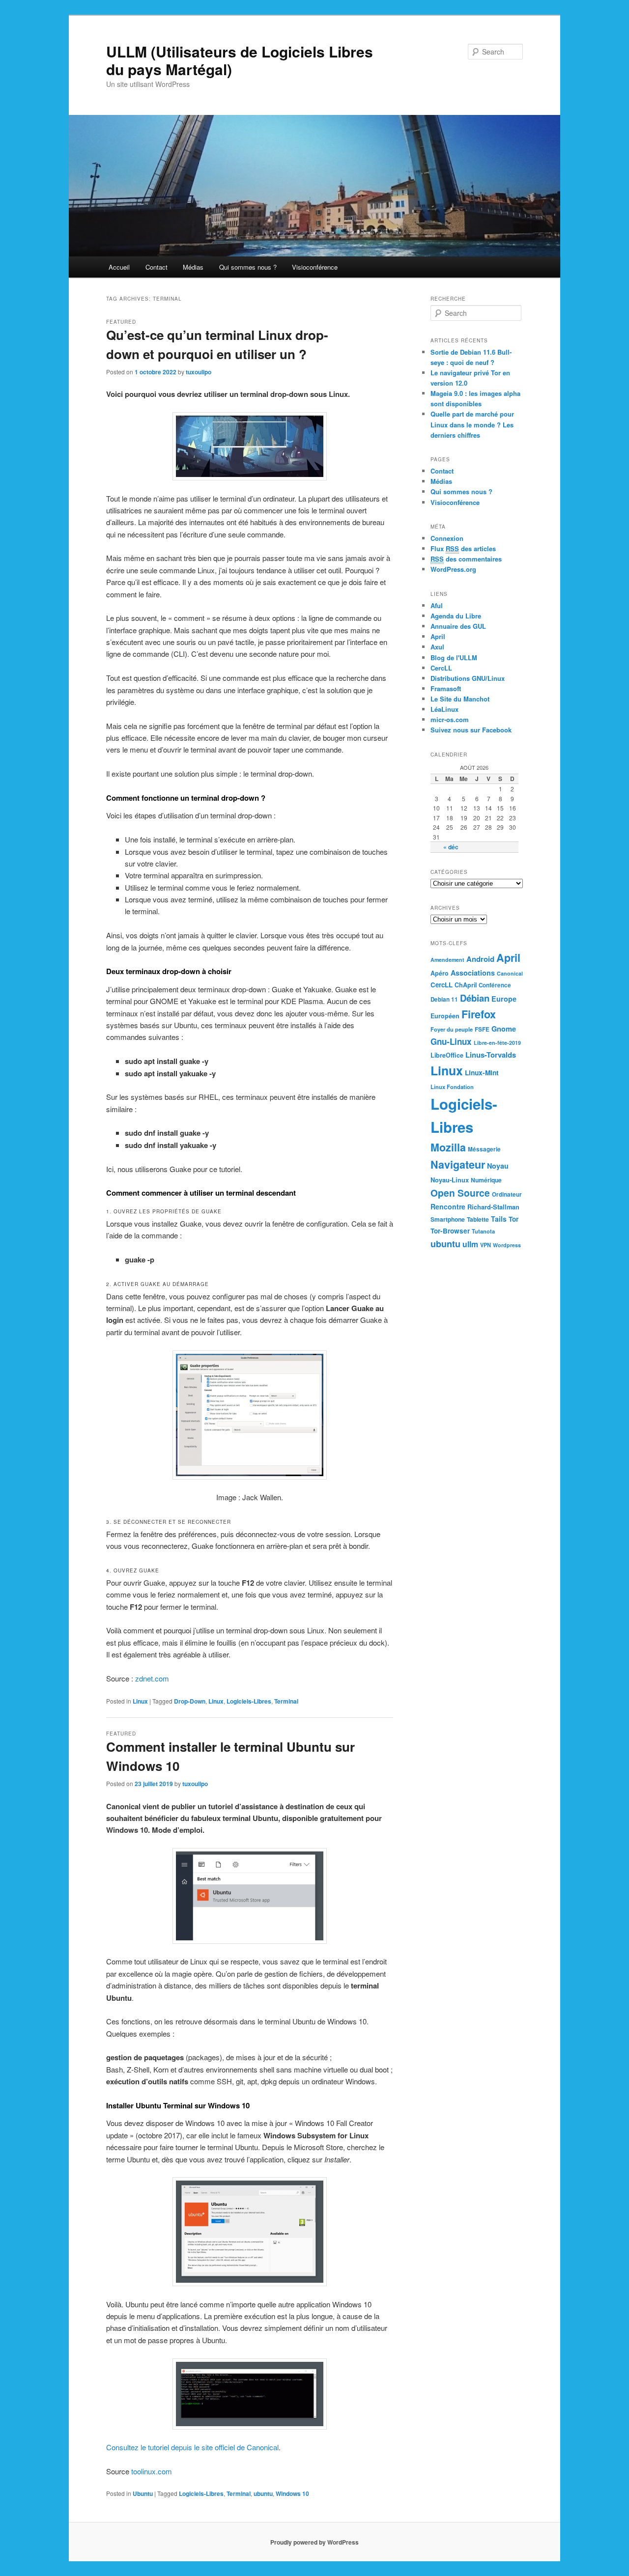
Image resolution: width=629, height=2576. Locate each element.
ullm (470, 1244)
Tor (514, 1219)
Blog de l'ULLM (454, 658)
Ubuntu (143, 2493)
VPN (486, 1245)
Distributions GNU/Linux (468, 678)
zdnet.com (152, 1678)
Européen (445, 1016)
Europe (504, 999)
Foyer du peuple (452, 1029)
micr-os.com (450, 719)
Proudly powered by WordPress (314, 2542)
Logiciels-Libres (249, 1701)
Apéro (440, 973)
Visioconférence (315, 267)
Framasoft (446, 688)
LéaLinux (444, 709)
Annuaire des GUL (458, 626)
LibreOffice (447, 1055)
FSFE (482, 1029)
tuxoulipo (199, 372)
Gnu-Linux (451, 1041)
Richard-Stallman (493, 1207)
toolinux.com (152, 2471)
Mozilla (448, 1147)
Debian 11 (444, 999)
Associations (473, 973)
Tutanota (483, 1231)
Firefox (479, 1014)
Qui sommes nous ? (248, 267)
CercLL (441, 668)
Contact (157, 267)
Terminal (286, 1701)
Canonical (510, 973)
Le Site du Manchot (460, 699)
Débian (475, 998)
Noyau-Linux (450, 1180)
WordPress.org (453, 569)
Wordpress (507, 1245)
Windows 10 (292, 2493)
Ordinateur (507, 1194)
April (438, 636)
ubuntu (263, 2493)
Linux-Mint (482, 1072)
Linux (140, 1701)
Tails (499, 1219)
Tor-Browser (450, 1231)
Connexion (447, 538)
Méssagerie (484, 1149)
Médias (193, 267)
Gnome (504, 1029)
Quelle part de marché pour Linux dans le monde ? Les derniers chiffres (472, 424)
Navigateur (458, 1164)
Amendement (447, 960)
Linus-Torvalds (491, 1055)
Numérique (486, 1180)
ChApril (466, 985)
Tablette (478, 1219)
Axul (437, 647)
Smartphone (448, 1219)
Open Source (460, 1193)
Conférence (495, 985)
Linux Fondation (452, 1087)
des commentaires (466, 559)
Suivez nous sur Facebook (471, 730)
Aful (437, 605)
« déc (451, 847)
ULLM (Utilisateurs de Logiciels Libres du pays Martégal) (240, 60)
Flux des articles (463, 548)
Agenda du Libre (456, 616)
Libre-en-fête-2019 (497, 1043)
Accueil (119, 267)
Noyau (498, 1166)
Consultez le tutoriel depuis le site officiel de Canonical (192, 2447)
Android (480, 959)
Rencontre (448, 1206)
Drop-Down (190, 1701)
